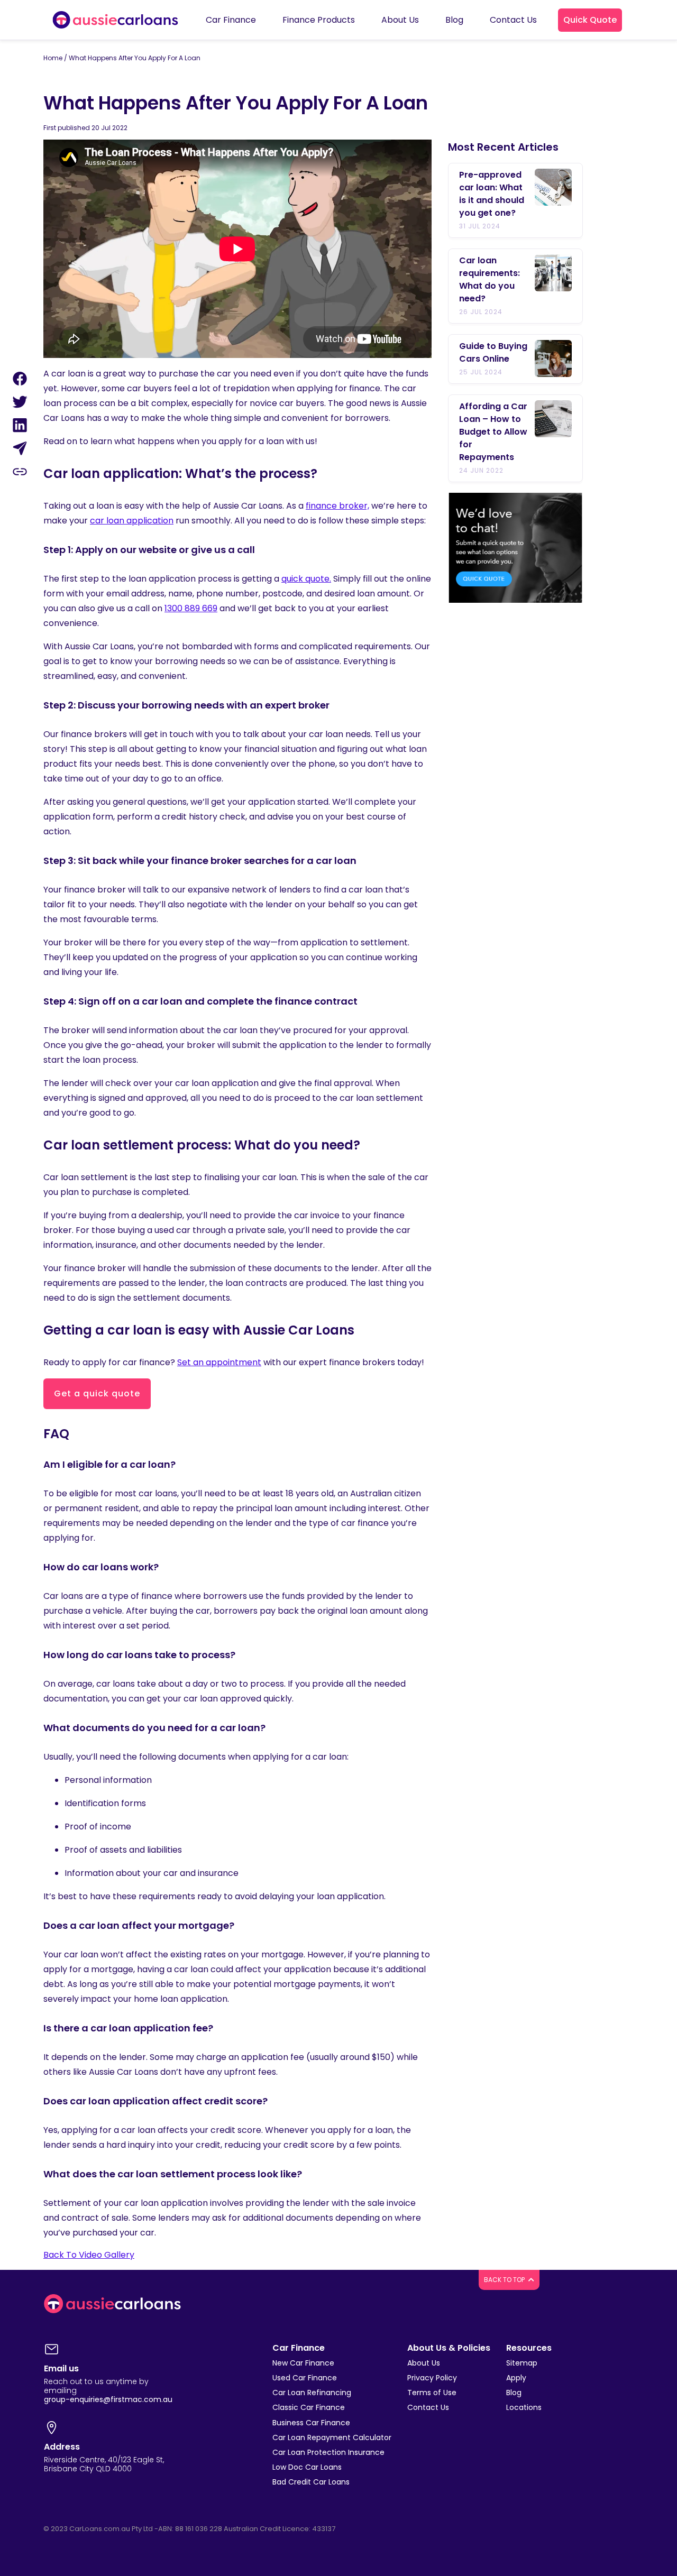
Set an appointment (219, 1362)
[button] (590, 20)
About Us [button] (400, 20)
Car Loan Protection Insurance (328, 2452)
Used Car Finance (305, 2378)
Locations (524, 2407)
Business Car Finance (311, 2423)
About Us (424, 2363)
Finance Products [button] (319, 20)
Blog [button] (454, 20)
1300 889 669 (191, 608)
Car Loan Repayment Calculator (332, 2437)
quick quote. (306, 579)
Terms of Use (432, 2393)
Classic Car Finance (309, 2407)
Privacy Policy (432, 2378)
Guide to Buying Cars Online (493, 352)
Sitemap (522, 2363)
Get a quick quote (97, 1393)
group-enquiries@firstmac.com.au (108, 2399)
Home (53, 58)
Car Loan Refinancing (312, 2393)
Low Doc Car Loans (307, 2467)
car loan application (132, 521)
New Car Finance (303, 2363)
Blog (514, 2393)
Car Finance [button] (231, 20)
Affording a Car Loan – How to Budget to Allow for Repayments (493, 432)
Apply (516, 2378)
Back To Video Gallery (89, 2255)
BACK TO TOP (505, 2280)
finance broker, (337, 506)
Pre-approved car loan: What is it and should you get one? (492, 194)
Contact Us (428, 2407)
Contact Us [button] (513, 20)
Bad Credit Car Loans (311, 2482)
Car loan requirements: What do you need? (490, 279)
